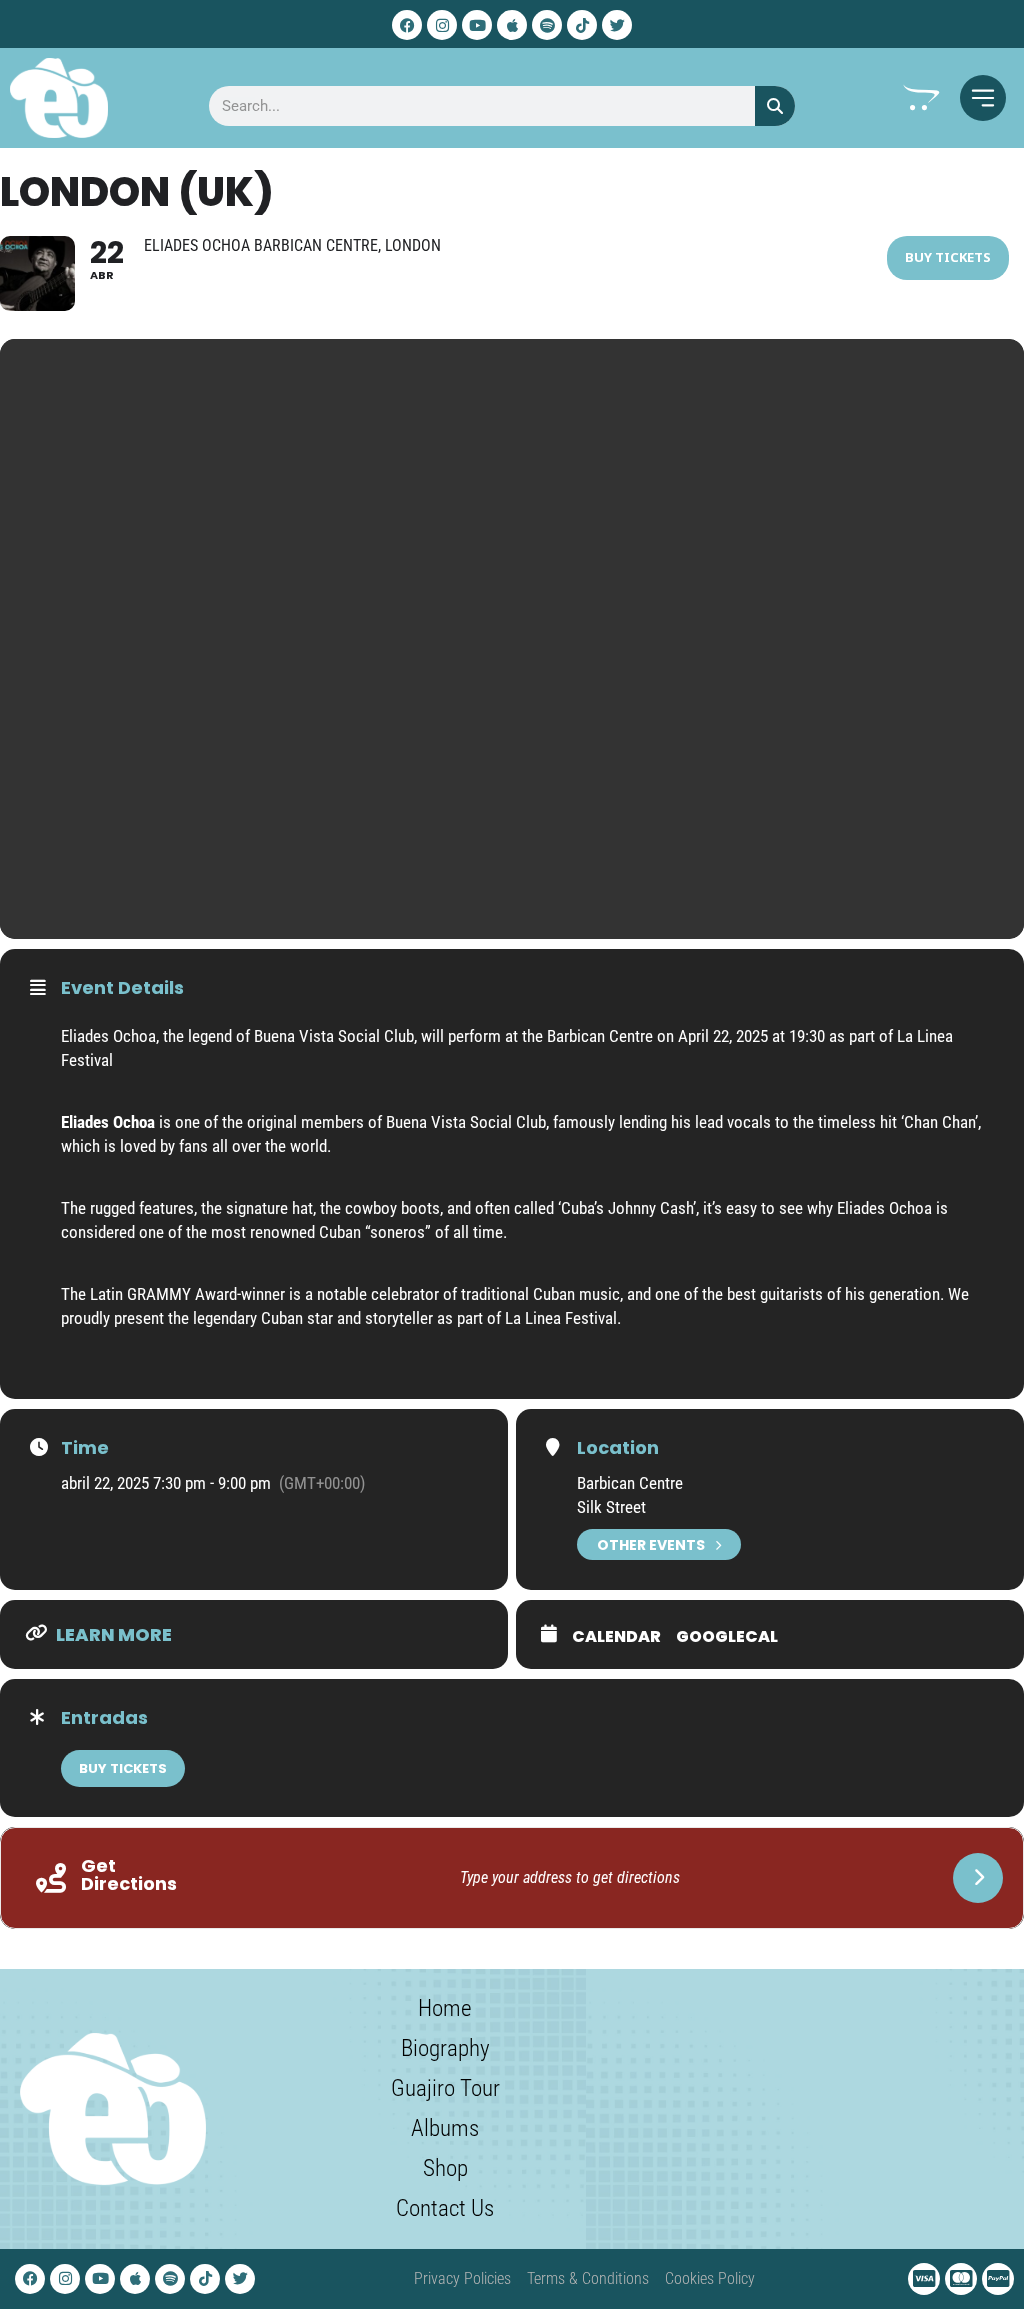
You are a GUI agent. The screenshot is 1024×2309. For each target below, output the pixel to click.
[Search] (775, 106)
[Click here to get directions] (978, 1878)
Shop (445, 2168)
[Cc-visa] (924, 2279)
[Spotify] (547, 25)
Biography (445, 2048)
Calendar (616, 1636)
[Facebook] (407, 25)
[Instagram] (442, 25)
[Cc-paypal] (998, 2279)
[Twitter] (617, 25)
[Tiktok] (582, 25)
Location (618, 1448)
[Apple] (512, 25)
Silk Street (611, 1507)
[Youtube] (477, 25)
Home (445, 2008)
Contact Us (445, 2208)
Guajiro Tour (445, 2088)
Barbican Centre (630, 1483)
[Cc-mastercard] (961, 2279)
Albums (445, 2128)
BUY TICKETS (123, 1768)
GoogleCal (727, 1636)
